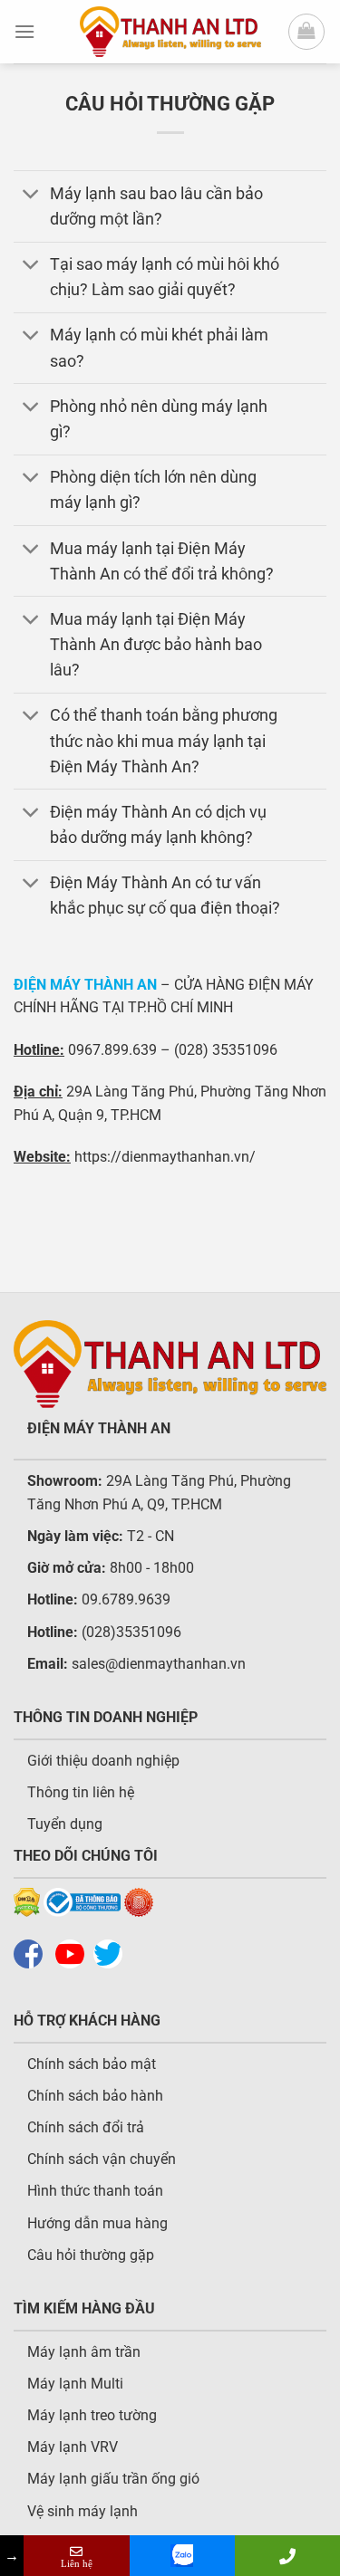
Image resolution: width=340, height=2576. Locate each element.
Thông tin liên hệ (81, 1792)
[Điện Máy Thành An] (170, 32)
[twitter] (112, 1954)
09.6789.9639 (124, 1599)
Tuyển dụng (65, 1824)
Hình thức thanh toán (95, 2191)
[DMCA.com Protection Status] (27, 1901)
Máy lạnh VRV (73, 2447)
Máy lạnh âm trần (84, 2352)
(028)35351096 (131, 1632)
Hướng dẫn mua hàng (97, 2223)
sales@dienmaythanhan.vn (159, 1664)
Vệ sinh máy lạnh (83, 2511)
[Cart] (306, 32)
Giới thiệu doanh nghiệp (103, 1761)
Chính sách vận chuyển (102, 2159)
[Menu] (24, 31)
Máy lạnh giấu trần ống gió (113, 2479)
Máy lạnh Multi (75, 2384)
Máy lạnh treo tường (92, 2415)
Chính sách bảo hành (95, 2096)
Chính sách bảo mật (92, 2064)
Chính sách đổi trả (86, 2127)
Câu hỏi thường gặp (91, 2255)
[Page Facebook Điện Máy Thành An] (33, 1954)
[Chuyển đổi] (31, 195)
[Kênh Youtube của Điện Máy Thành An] (74, 1954)
